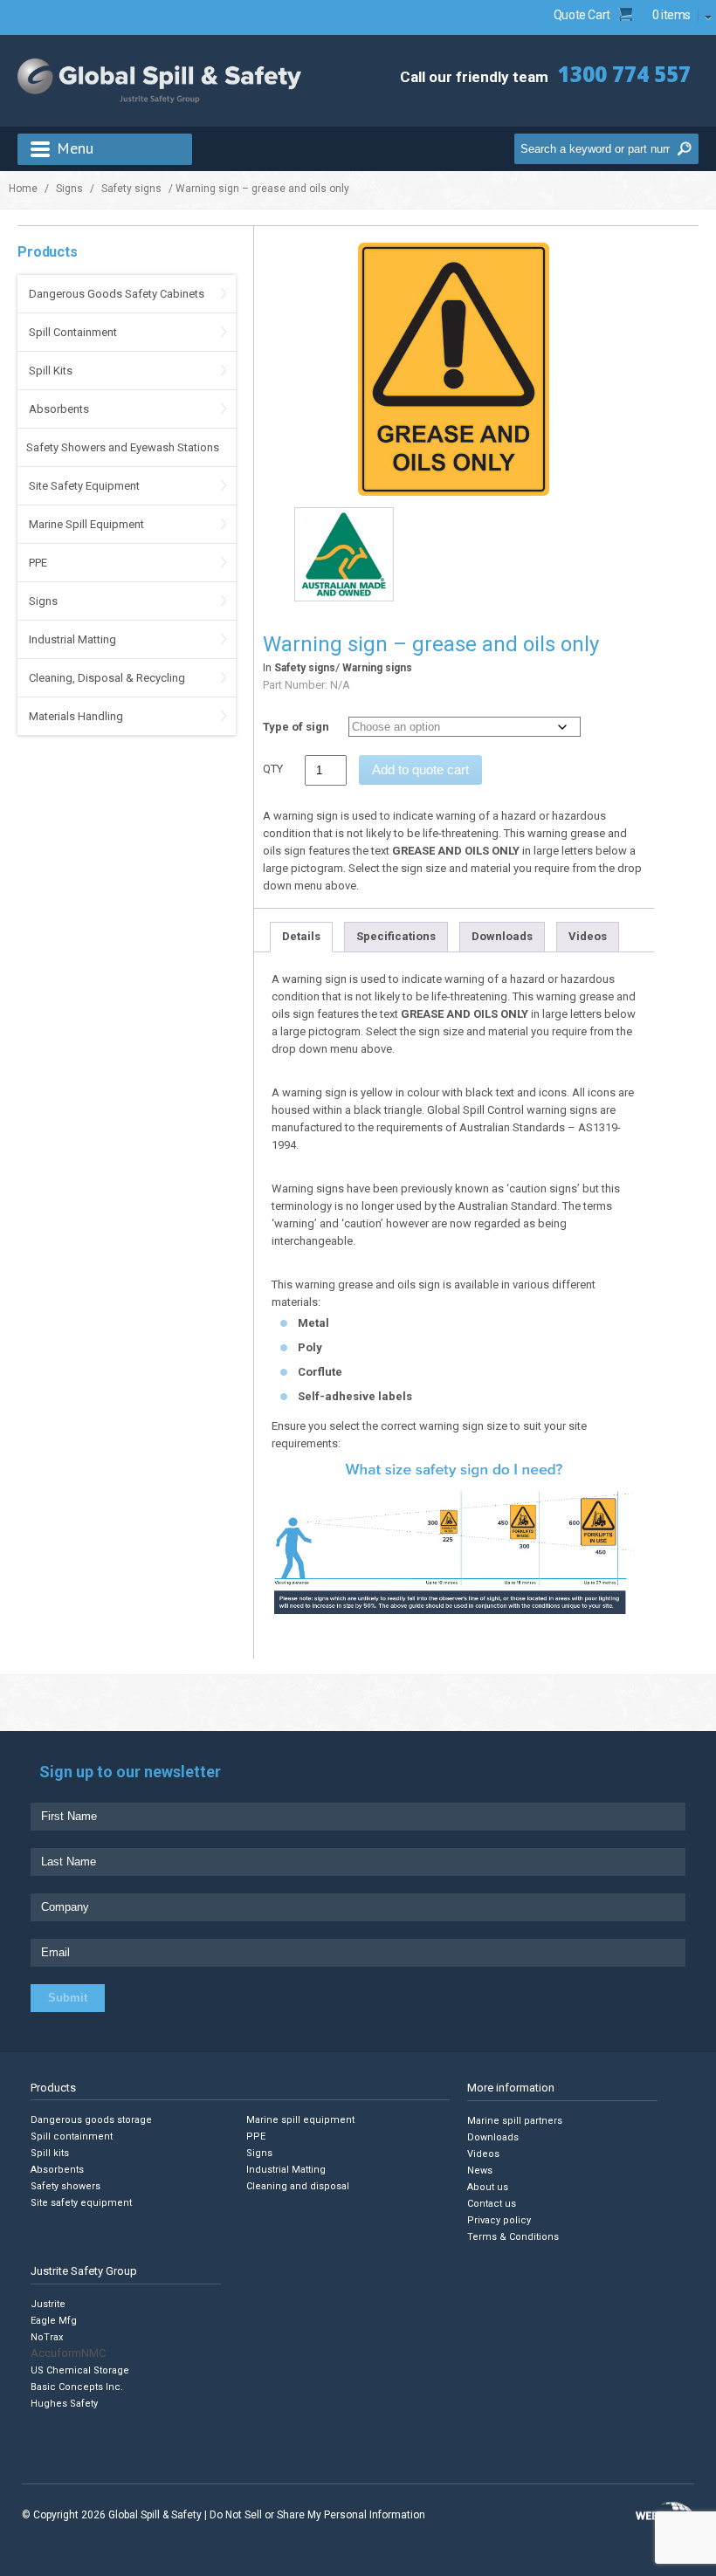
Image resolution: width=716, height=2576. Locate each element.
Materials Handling (76, 716)
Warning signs (377, 668)
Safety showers (65, 2186)
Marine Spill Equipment (86, 524)
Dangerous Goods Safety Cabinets (117, 294)
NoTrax (47, 2337)
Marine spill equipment (300, 2120)
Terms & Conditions (513, 2236)
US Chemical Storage (80, 2370)
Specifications (396, 936)
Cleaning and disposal (298, 2186)
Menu (75, 148)
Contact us (492, 2203)
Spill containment (72, 2136)
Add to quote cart (420, 769)
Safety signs (131, 189)
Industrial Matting (72, 639)
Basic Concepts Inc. (77, 2387)
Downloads (502, 936)
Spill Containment (73, 332)
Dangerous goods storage (91, 2120)
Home (23, 189)
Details (301, 936)
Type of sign (296, 727)
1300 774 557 (624, 74)
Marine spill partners (515, 2120)
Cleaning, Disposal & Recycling (107, 678)
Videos (588, 936)
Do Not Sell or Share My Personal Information (317, 2515)
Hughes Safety (64, 2404)
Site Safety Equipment (84, 486)
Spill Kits (51, 371)
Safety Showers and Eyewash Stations (123, 447)
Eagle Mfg (54, 2321)
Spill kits (50, 2153)
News (480, 2170)
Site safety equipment (81, 2203)
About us (488, 2186)
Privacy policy (499, 2219)
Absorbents (59, 409)
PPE (38, 563)
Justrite (48, 2304)
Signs (69, 189)
